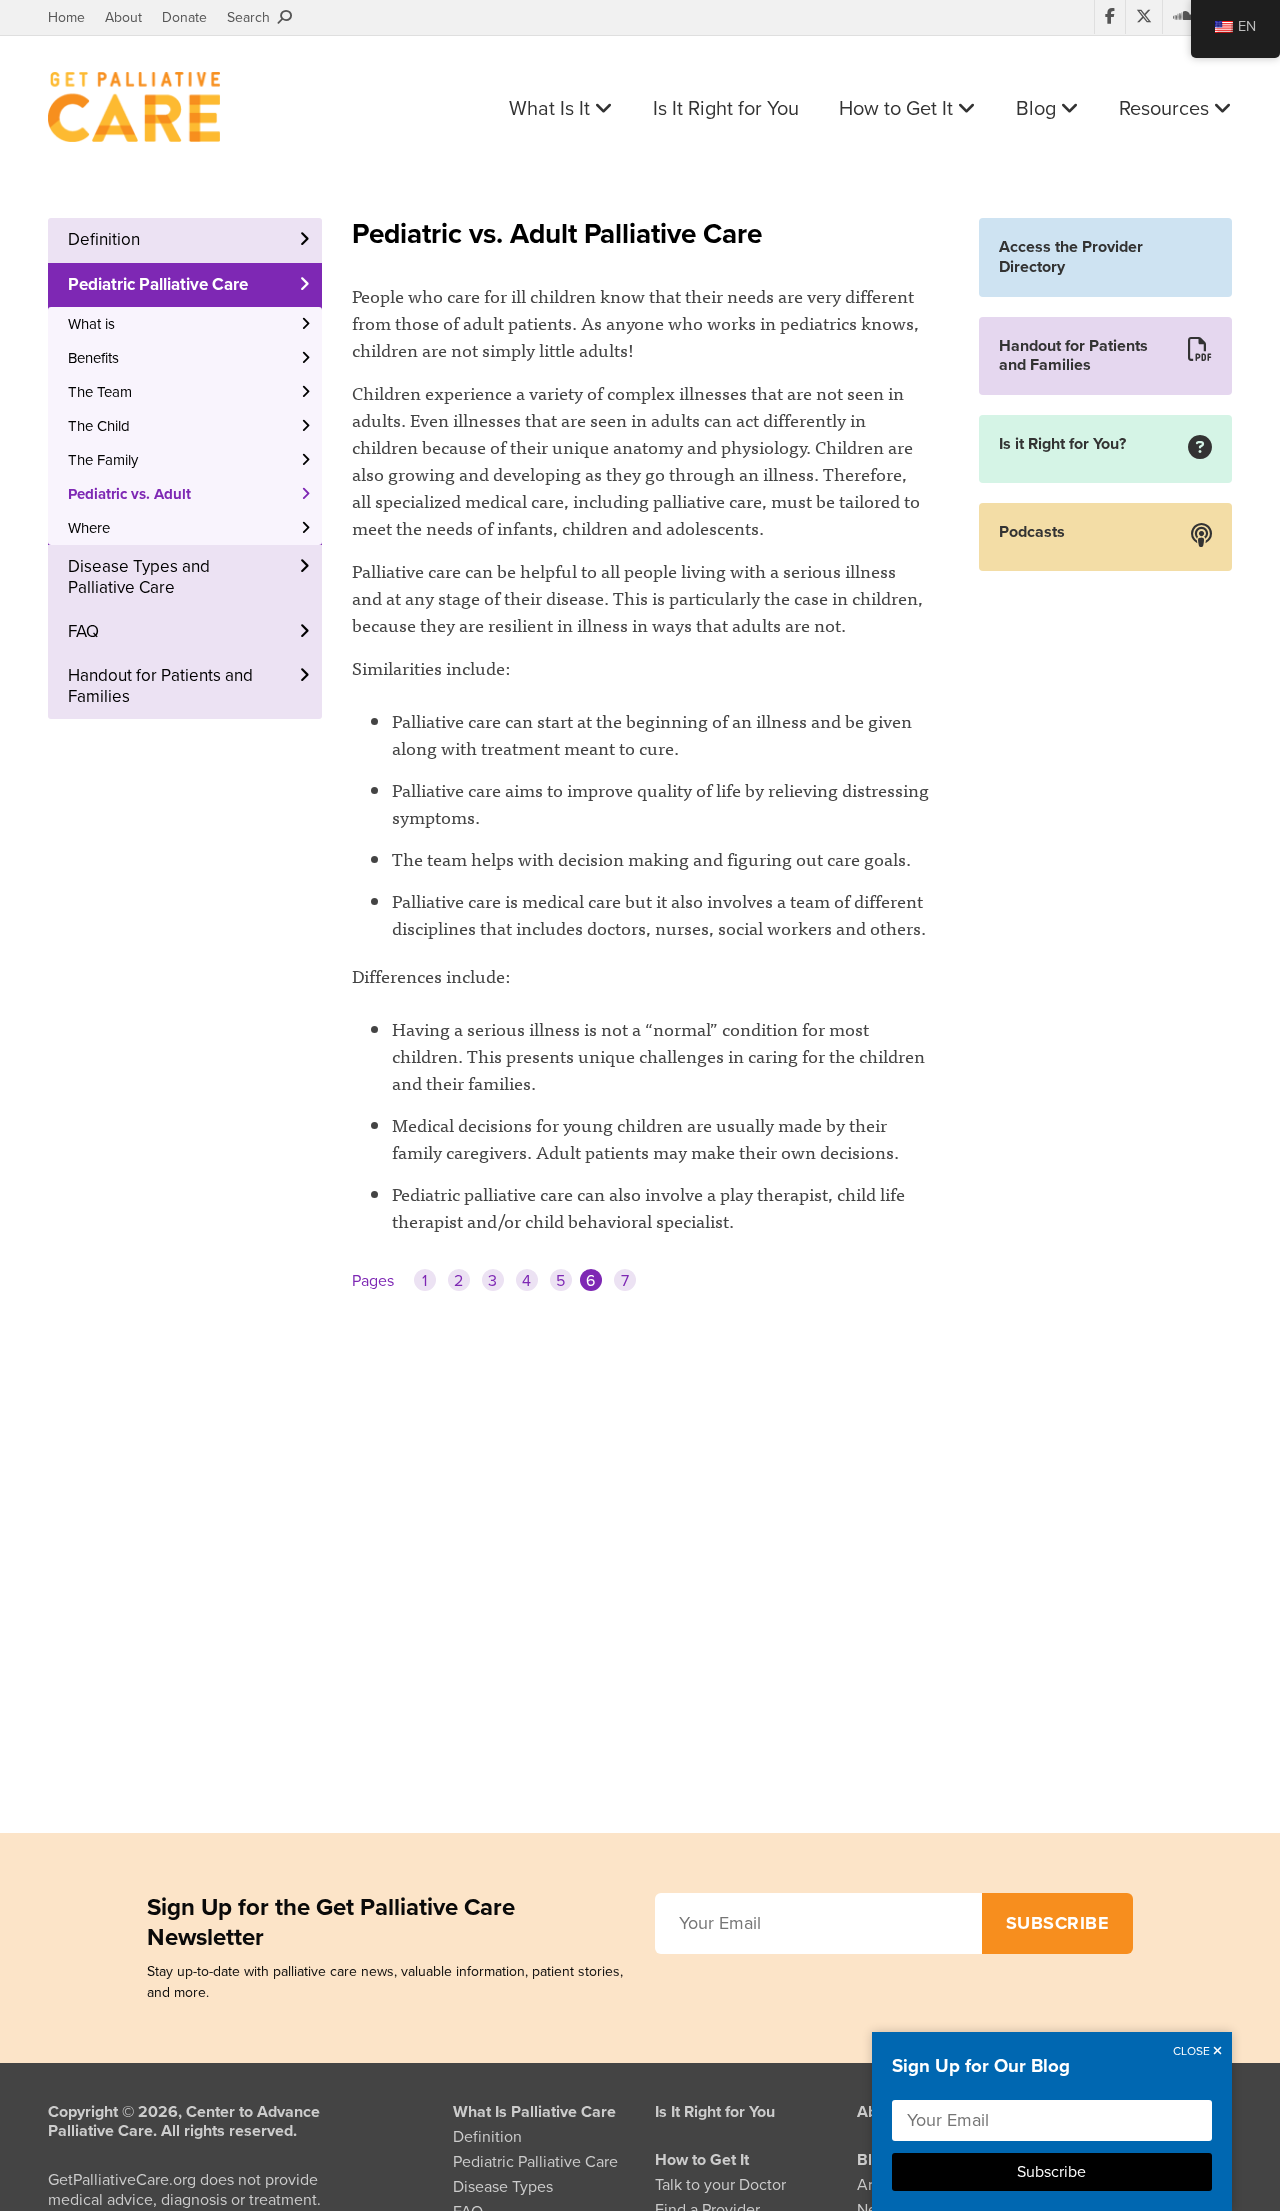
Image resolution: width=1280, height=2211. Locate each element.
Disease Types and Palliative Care (139, 576)
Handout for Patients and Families (160, 685)
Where (89, 528)
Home (66, 17)
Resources (1166, 109)
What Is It (552, 109)
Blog (1038, 109)
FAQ (83, 631)
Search (252, 17)
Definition (104, 239)
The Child (99, 426)
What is (91, 324)
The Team (100, 392)
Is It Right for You (726, 109)
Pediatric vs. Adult (129, 494)
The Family (103, 460)
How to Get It (898, 109)
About (123, 17)
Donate (184, 17)
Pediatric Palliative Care (158, 284)
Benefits (93, 358)
